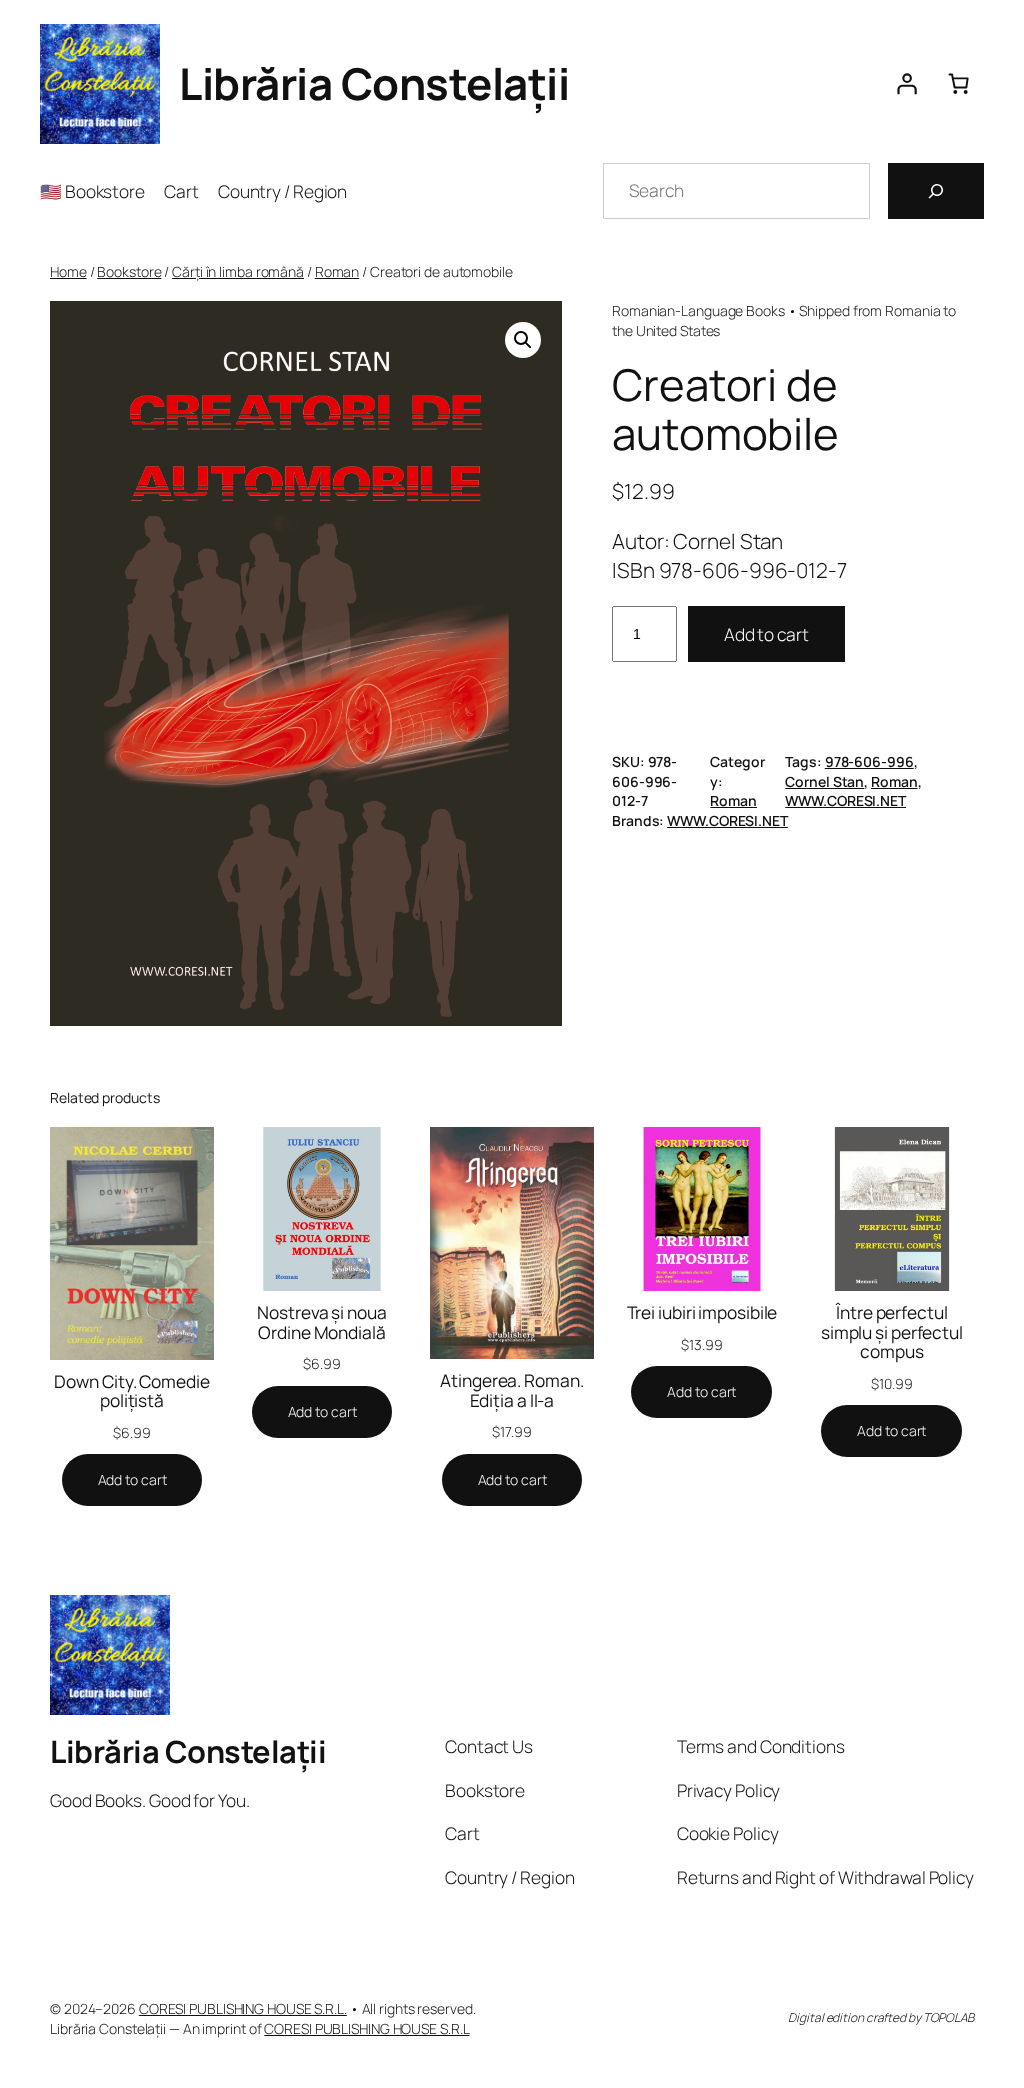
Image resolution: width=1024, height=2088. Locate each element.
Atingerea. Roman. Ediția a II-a (511, 1390)
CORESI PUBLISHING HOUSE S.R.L (366, 2028)
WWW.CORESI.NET (845, 800)
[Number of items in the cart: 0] (958, 84)
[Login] (906, 84)
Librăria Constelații (374, 83)
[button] (523, 340)
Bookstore (129, 271)
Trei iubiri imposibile (702, 1313)
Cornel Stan (824, 781)
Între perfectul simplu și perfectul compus (892, 1332)
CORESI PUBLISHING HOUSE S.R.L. (243, 2008)
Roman (337, 271)
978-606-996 (869, 761)
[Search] (936, 191)
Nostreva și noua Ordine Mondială (321, 1322)
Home (68, 271)
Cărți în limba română (238, 271)
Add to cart (766, 634)
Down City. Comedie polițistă (131, 1391)
